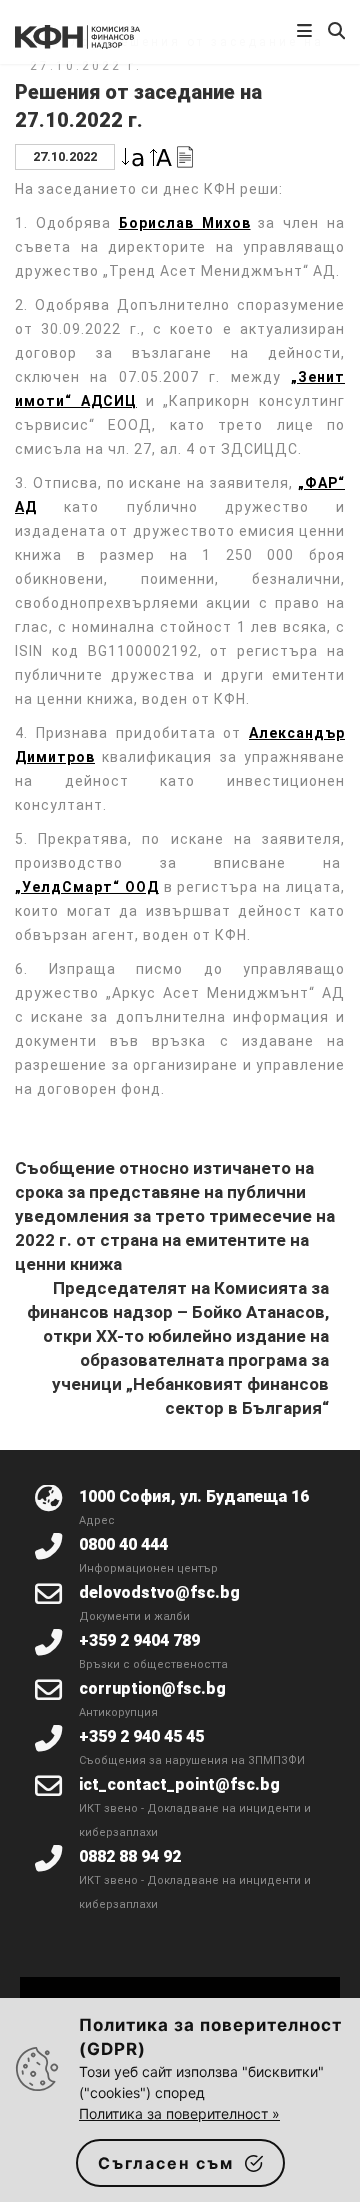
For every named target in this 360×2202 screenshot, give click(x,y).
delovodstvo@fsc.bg (159, 1592)
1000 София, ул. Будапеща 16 (194, 1496)
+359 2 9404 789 (139, 1640)
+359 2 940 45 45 (141, 1736)
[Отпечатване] (185, 155)
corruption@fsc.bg (152, 1688)
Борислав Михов (185, 223)
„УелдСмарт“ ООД (87, 887)
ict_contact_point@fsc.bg (179, 1784)
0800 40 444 (123, 1544)
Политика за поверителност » (179, 2113)
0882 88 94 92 (130, 1856)
